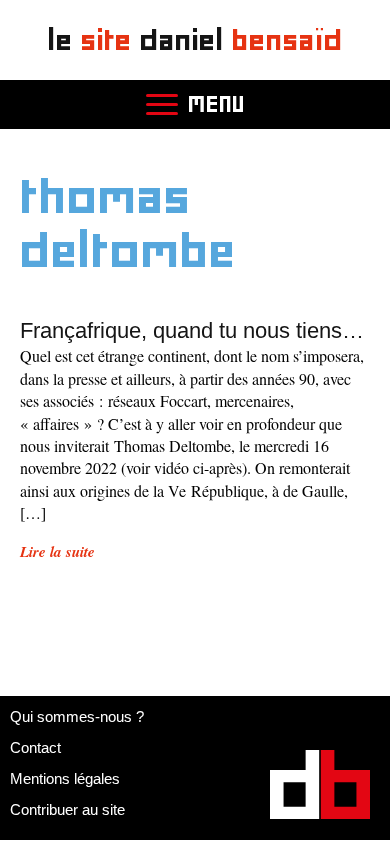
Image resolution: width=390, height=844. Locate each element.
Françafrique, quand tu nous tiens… (192, 330)
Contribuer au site (67, 809)
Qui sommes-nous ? (77, 716)
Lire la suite (57, 551)
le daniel (195, 39)
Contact (35, 747)
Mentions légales (65, 778)
